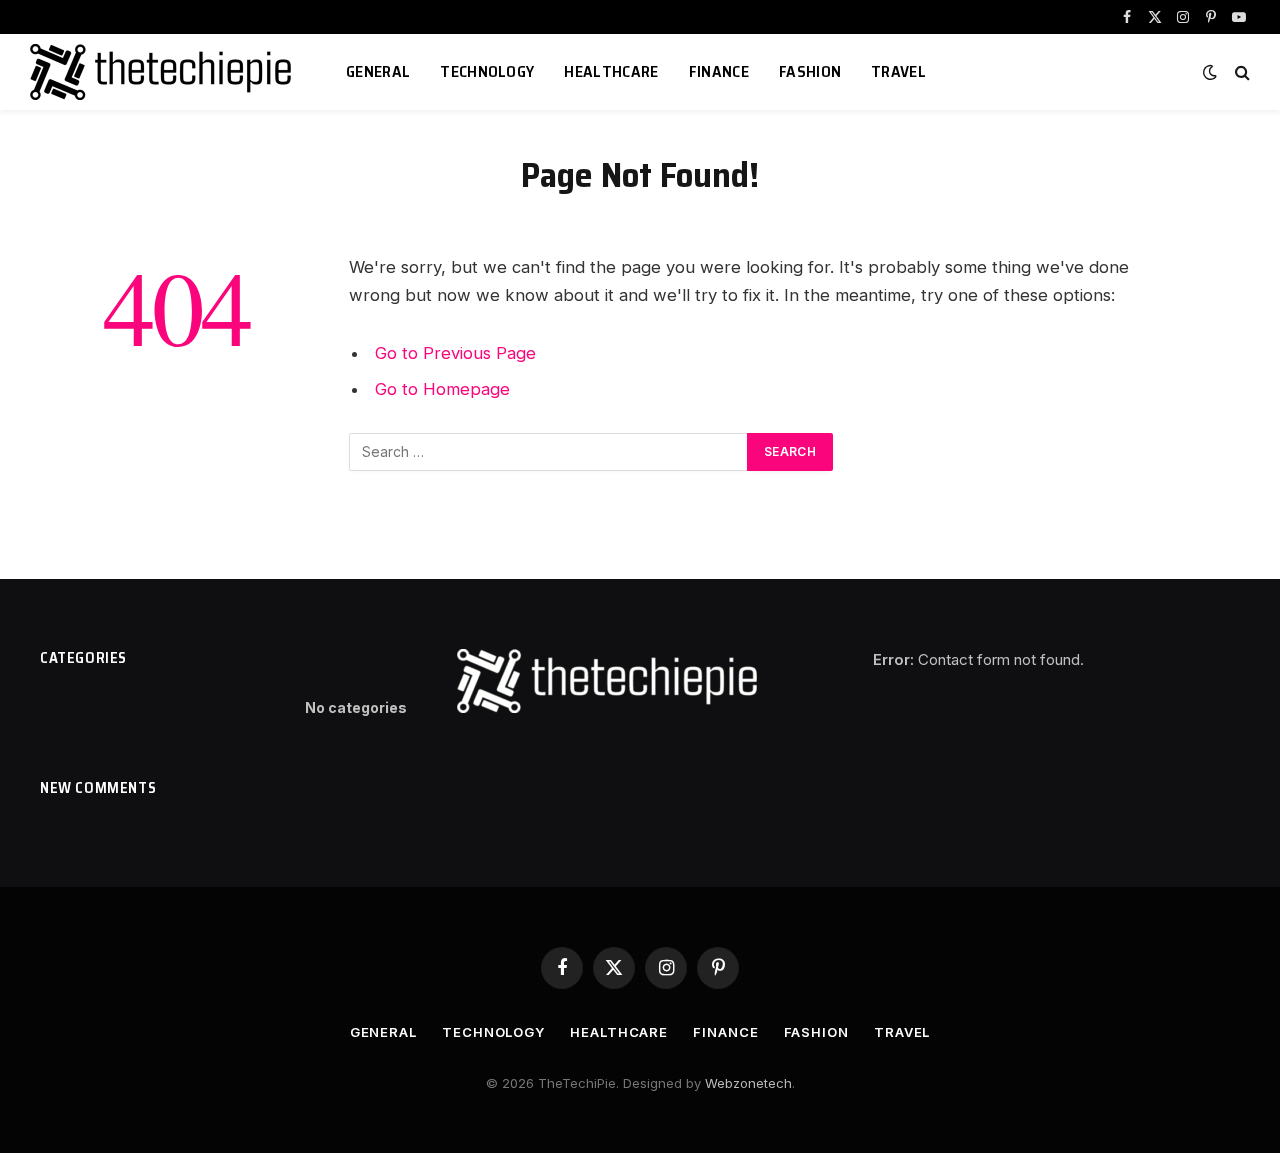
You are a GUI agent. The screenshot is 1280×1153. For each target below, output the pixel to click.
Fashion (810, 71)
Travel (898, 71)
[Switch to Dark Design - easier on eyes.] (1210, 72)
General (378, 71)
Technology (487, 71)
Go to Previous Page (455, 353)
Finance (719, 71)
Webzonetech (748, 1083)
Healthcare (611, 71)
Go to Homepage (442, 389)
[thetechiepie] (163, 72)
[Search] (1240, 72)
